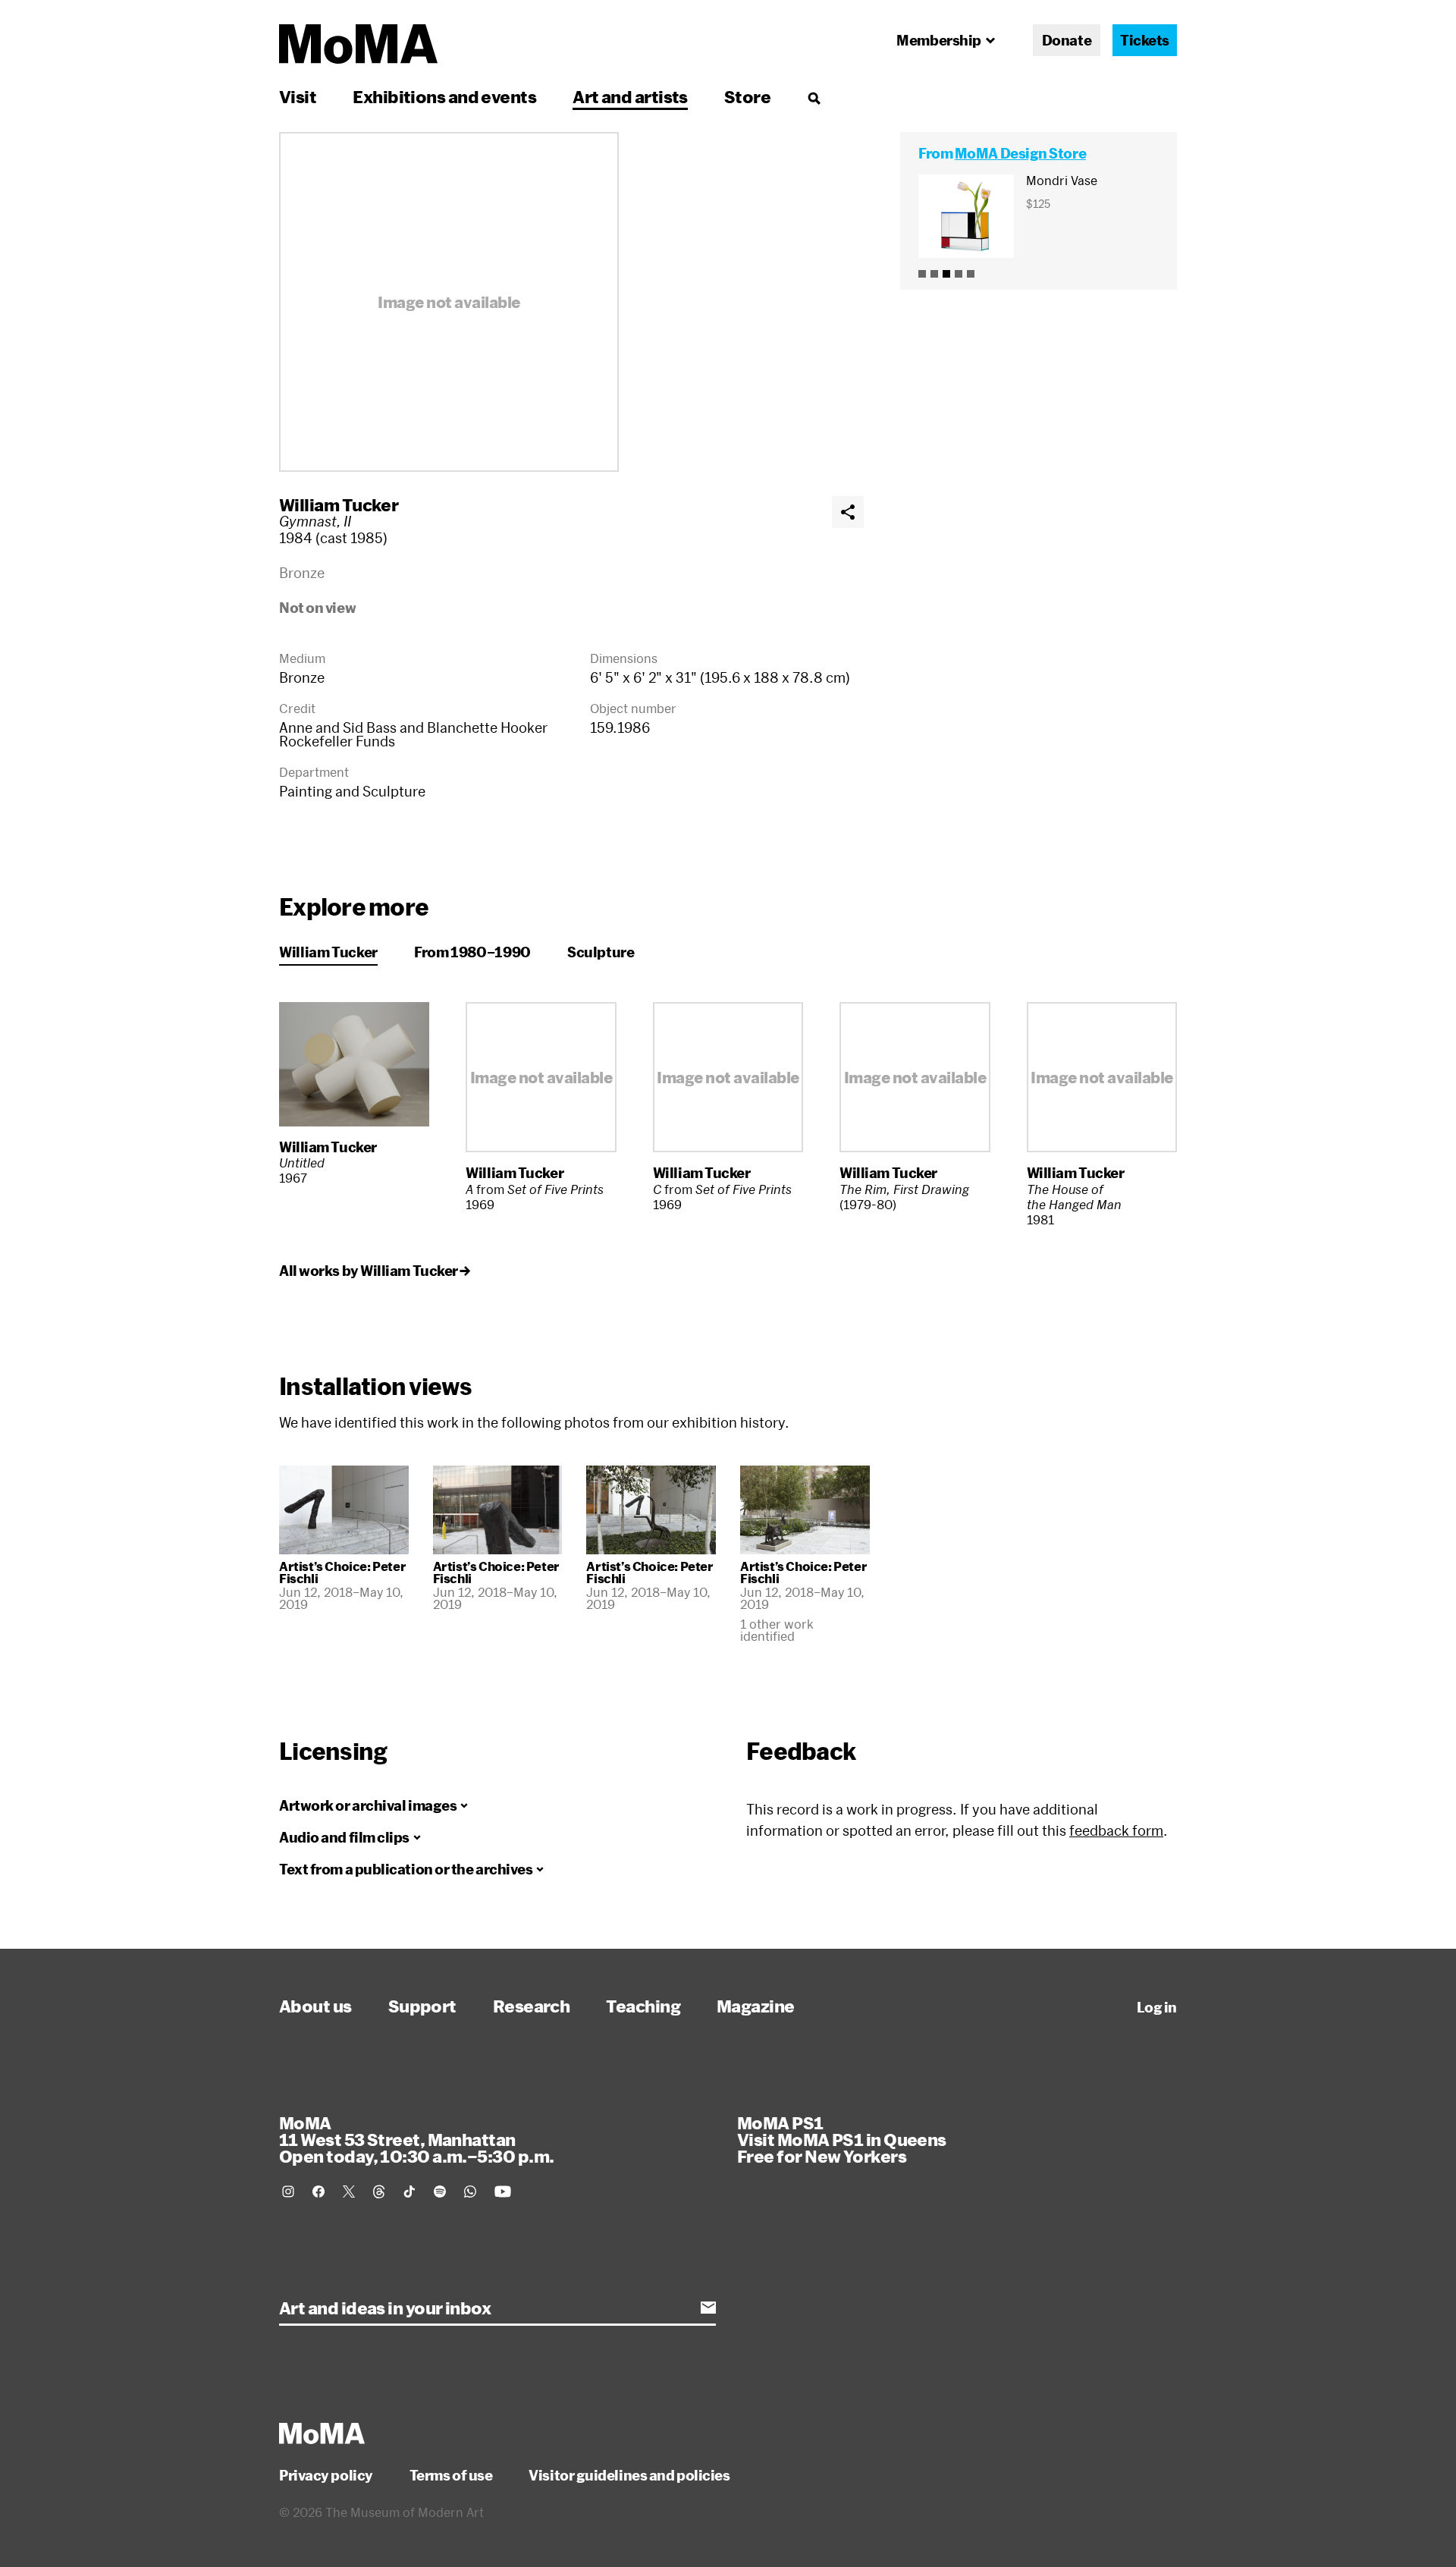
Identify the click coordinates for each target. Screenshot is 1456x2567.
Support (422, 2006)
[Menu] (814, 98)
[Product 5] (971, 274)
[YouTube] (503, 2192)
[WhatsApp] (470, 2192)
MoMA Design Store (1020, 153)
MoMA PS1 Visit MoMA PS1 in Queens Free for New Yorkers (842, 2139)
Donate (1067, 40)
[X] (349, 2192)
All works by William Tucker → (375, 1271)
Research (532, 2006)
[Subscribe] (708, 2308)
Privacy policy (326, 2475)
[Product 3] (946, 274)
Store (747, 96)
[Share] (848, 512)
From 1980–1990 (472, 952)
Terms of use (451, 2475)
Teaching (643, 2006)
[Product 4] (959, 274)
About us (315, 2006)
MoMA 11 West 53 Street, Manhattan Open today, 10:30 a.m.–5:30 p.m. (416, 2139)
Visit (298, 96)
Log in (1157, 2007)
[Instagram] (288, 2192)
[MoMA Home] (358, 44)
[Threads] (379, 2192)
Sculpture (601, 952)
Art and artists (630, 96)
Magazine (756, 2006)
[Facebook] (318, 2192)
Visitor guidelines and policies (629, 2475)
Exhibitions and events (444, 96)
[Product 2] (934, 274)
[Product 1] (922, 274)
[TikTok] (409, 2192)
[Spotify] (440, 2192)
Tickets (1145, 40)
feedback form (1116, 1830)
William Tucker (339, 504)
